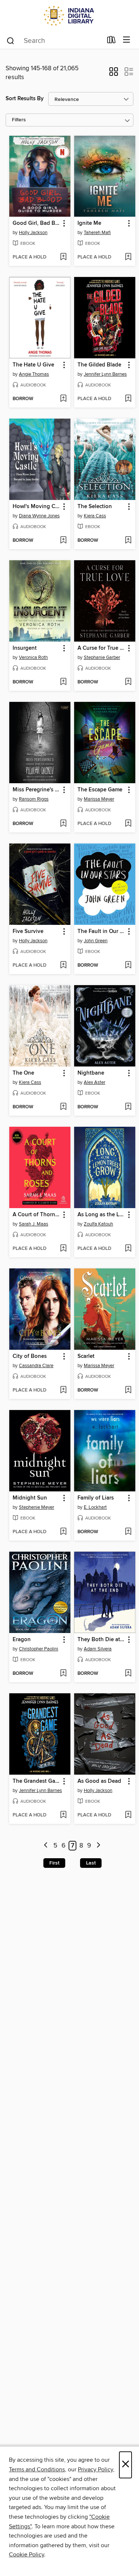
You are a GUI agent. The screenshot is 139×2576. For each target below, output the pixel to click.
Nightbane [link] (91, 1073)
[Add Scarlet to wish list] (128, 1390)
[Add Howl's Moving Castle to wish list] (63, 541)
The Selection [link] (95, 507)
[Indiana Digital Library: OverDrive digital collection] (69, 16)
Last (91, 1863)
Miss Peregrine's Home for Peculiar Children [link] (36, 790)
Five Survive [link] (28, 932)
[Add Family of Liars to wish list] (128, 1532)
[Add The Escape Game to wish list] (128, 824)
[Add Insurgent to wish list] (63, 682)
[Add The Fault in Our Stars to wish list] (128, 966)
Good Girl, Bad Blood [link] (36, 223)
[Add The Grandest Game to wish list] (63, 1815)
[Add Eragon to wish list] (63, 1674)
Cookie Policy (27, 2555)
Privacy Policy (95, 2469)
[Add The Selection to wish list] (128, 541)
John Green (96, 941)
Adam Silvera (98, 1649)
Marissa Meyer (99, 799)
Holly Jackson (33, 233)
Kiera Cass (95, 516)
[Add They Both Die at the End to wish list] (128, 1674)
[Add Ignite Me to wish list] (128, 257)
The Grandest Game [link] (36, 1781)
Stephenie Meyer (37, 1507)
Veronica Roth (33, 657)
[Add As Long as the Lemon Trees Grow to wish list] (128, 1249)
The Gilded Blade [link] (99, 365)
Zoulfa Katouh (98, 1224)
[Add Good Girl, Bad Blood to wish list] (63, 257)
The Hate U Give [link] (33, 365)
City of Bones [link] (30, 1356)
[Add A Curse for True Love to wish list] (128, 682)
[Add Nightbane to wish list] (128, 1107)
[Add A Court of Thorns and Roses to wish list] (63, 1249)
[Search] (11, 40)
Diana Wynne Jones (39, 516)
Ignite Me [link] (89, 223)
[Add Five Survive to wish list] (63, 966)
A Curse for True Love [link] (101, 648)
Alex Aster (95, 1082)
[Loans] (111, 41)
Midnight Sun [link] (30, 1498)
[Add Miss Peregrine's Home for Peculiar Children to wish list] (63, 824)
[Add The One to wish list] (63, 1107)
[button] (114, 74)
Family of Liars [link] (96, 1498)
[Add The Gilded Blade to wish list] (128, 399)
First (54, 1863)
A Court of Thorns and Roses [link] (36, 1215)
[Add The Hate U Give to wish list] (63, 399)
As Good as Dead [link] (99, 1781)
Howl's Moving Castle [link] (36, 507)
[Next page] (98, 1846)
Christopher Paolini (39, 1649)
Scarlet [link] (86, 1356)
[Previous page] (46, 1846)
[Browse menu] (127, 40)
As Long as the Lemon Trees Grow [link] (101, 1215)
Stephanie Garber (102, 657)
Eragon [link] (22, 1640)
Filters (19, 120)
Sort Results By (25, 99)
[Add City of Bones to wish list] (63, 1390)
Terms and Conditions (37, 2469)
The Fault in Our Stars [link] (101, 932)
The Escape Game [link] (100, 790)
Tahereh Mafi (97, 233)
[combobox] (54, 41)
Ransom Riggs (34, 799)
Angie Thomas (34, 374)
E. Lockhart (95, 1507)
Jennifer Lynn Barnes (105, 374)
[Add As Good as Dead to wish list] (128, 1815)
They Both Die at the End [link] (101, 1640)
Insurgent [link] (25, 648)
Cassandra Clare (36, 1366)
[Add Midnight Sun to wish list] (63, 1532)
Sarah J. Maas (34, 1224)
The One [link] (23, 1073)
